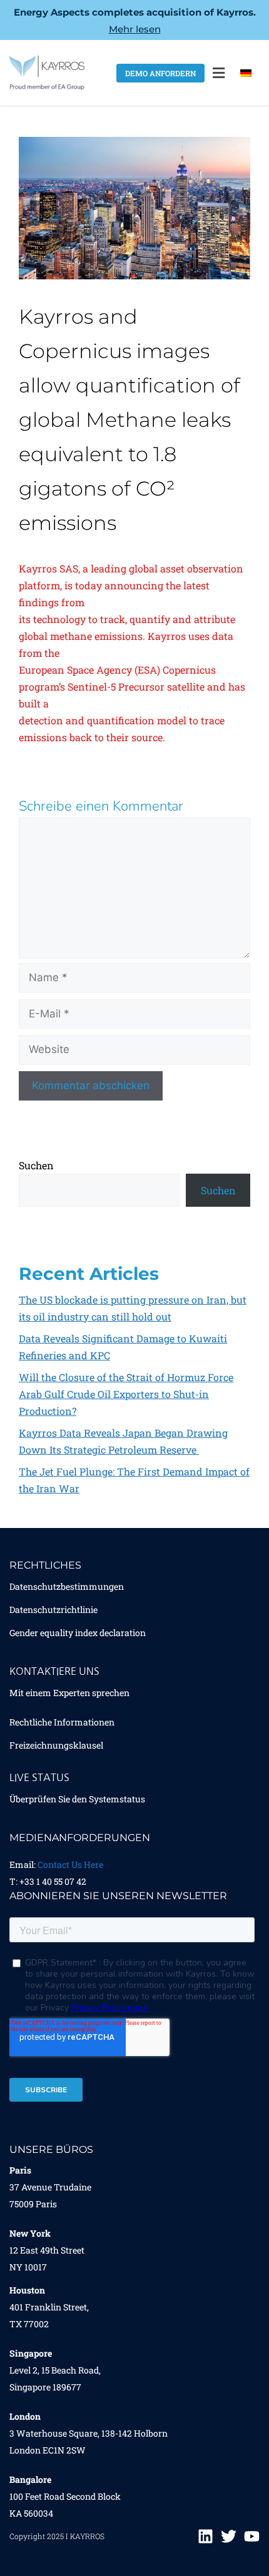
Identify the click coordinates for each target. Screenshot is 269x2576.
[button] (218, 73)
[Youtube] (252, 2536)
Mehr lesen (135, 29)
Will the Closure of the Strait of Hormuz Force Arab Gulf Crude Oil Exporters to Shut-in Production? (126, 1394)
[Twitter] (229, 2536)
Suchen (36, 1165)
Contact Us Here (70, 1865)
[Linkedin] (206, 2536)
